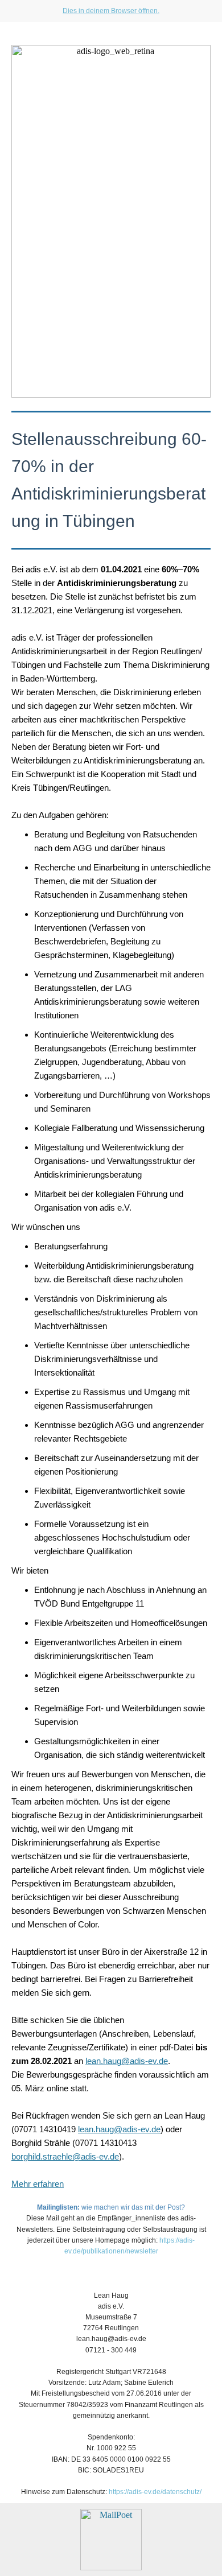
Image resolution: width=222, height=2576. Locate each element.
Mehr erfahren (38, 2184)
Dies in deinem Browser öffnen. (111, 11)
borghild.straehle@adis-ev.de (65, 2156)
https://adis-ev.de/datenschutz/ (155, 2492)
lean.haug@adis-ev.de (127, 2061)
